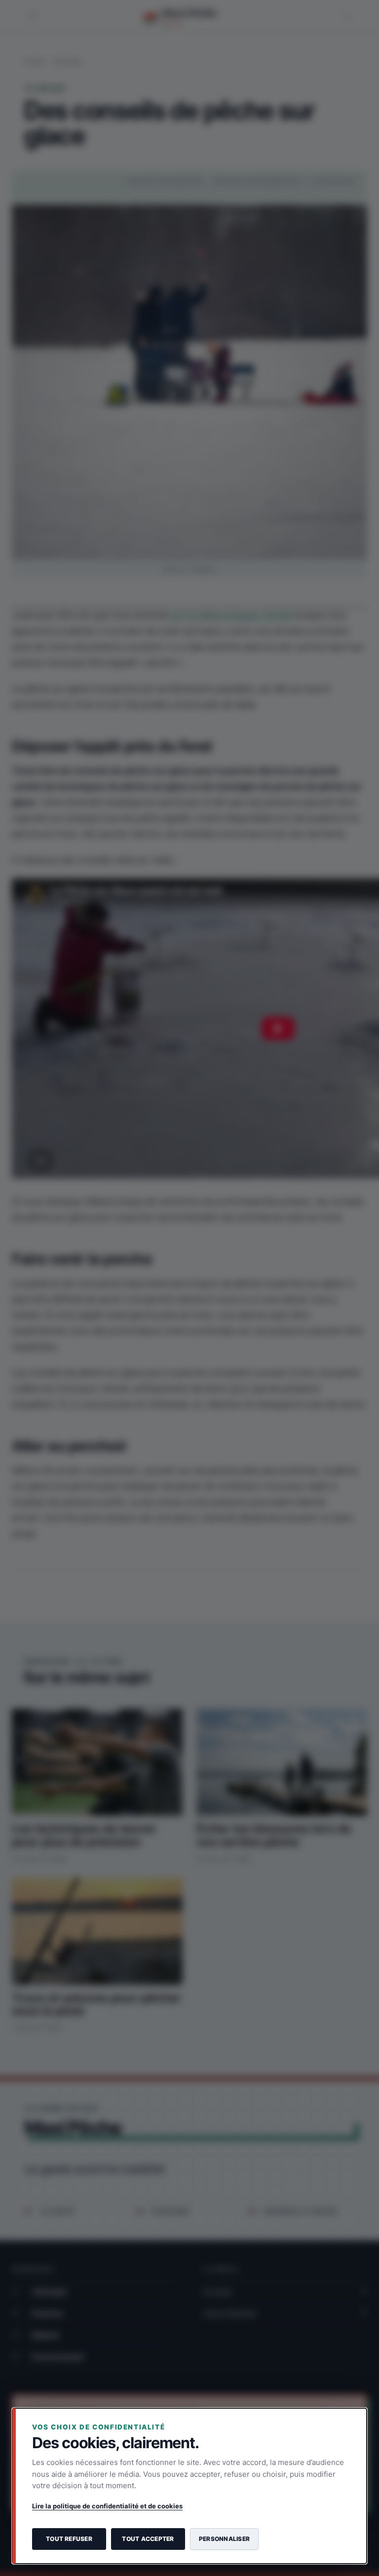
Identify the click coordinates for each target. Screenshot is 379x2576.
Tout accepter (148, 2539)
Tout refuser (69, 2539)
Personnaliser (224, 2539)
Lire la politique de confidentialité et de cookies (107, 2506)
